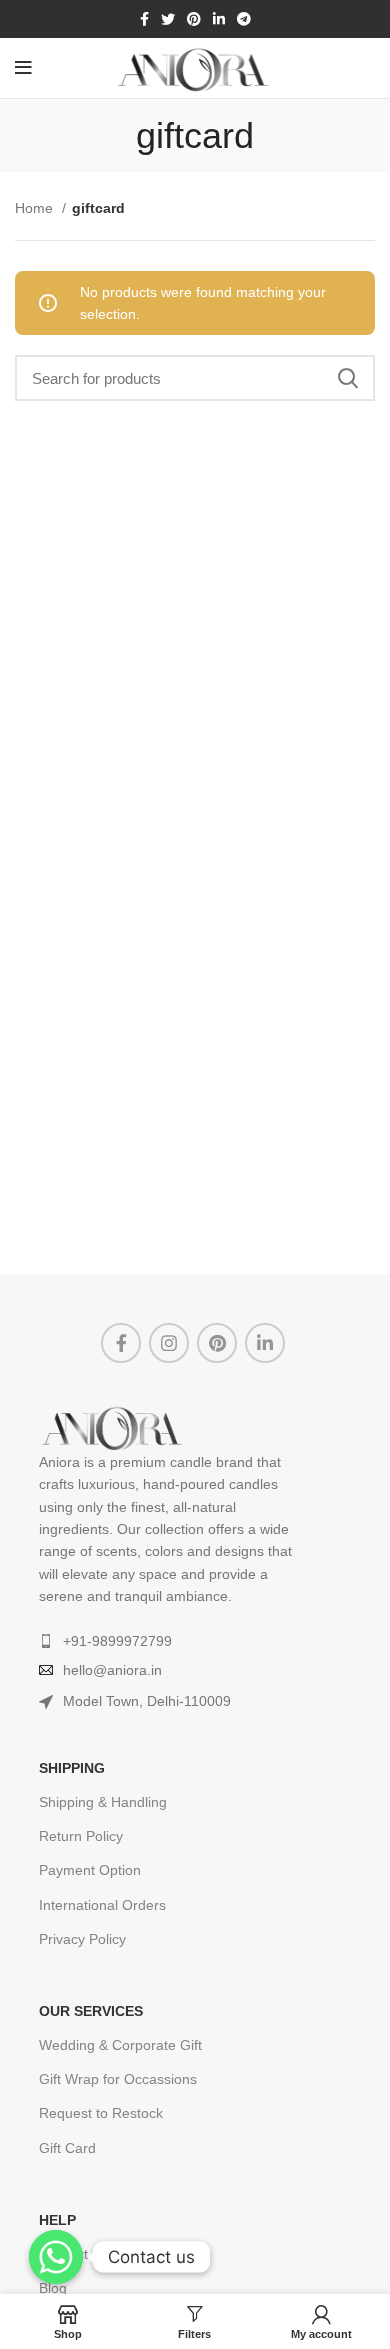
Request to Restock (101, 2113)
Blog (53, 2288)
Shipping (72, 1768)
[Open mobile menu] (23, 68)
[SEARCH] (348, 378)
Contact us (73, 2254)
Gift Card (67, 2148)
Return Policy (81, 1836)
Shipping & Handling (103, 1802)
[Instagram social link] (169, 1343)
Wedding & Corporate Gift (120, 2045)
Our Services (91, 2011)
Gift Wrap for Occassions (118, 2079)
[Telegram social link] (244, 19)
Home (36, 208)
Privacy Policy (82, 1939)
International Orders (102, 1905)
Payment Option (90, 1870)
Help (57, 2220)
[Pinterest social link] (194, 19)
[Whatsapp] (56, 2257)
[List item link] (191, 1641)
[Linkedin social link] (219, 19)
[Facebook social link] (144, 19)
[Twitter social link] (168, 19)
